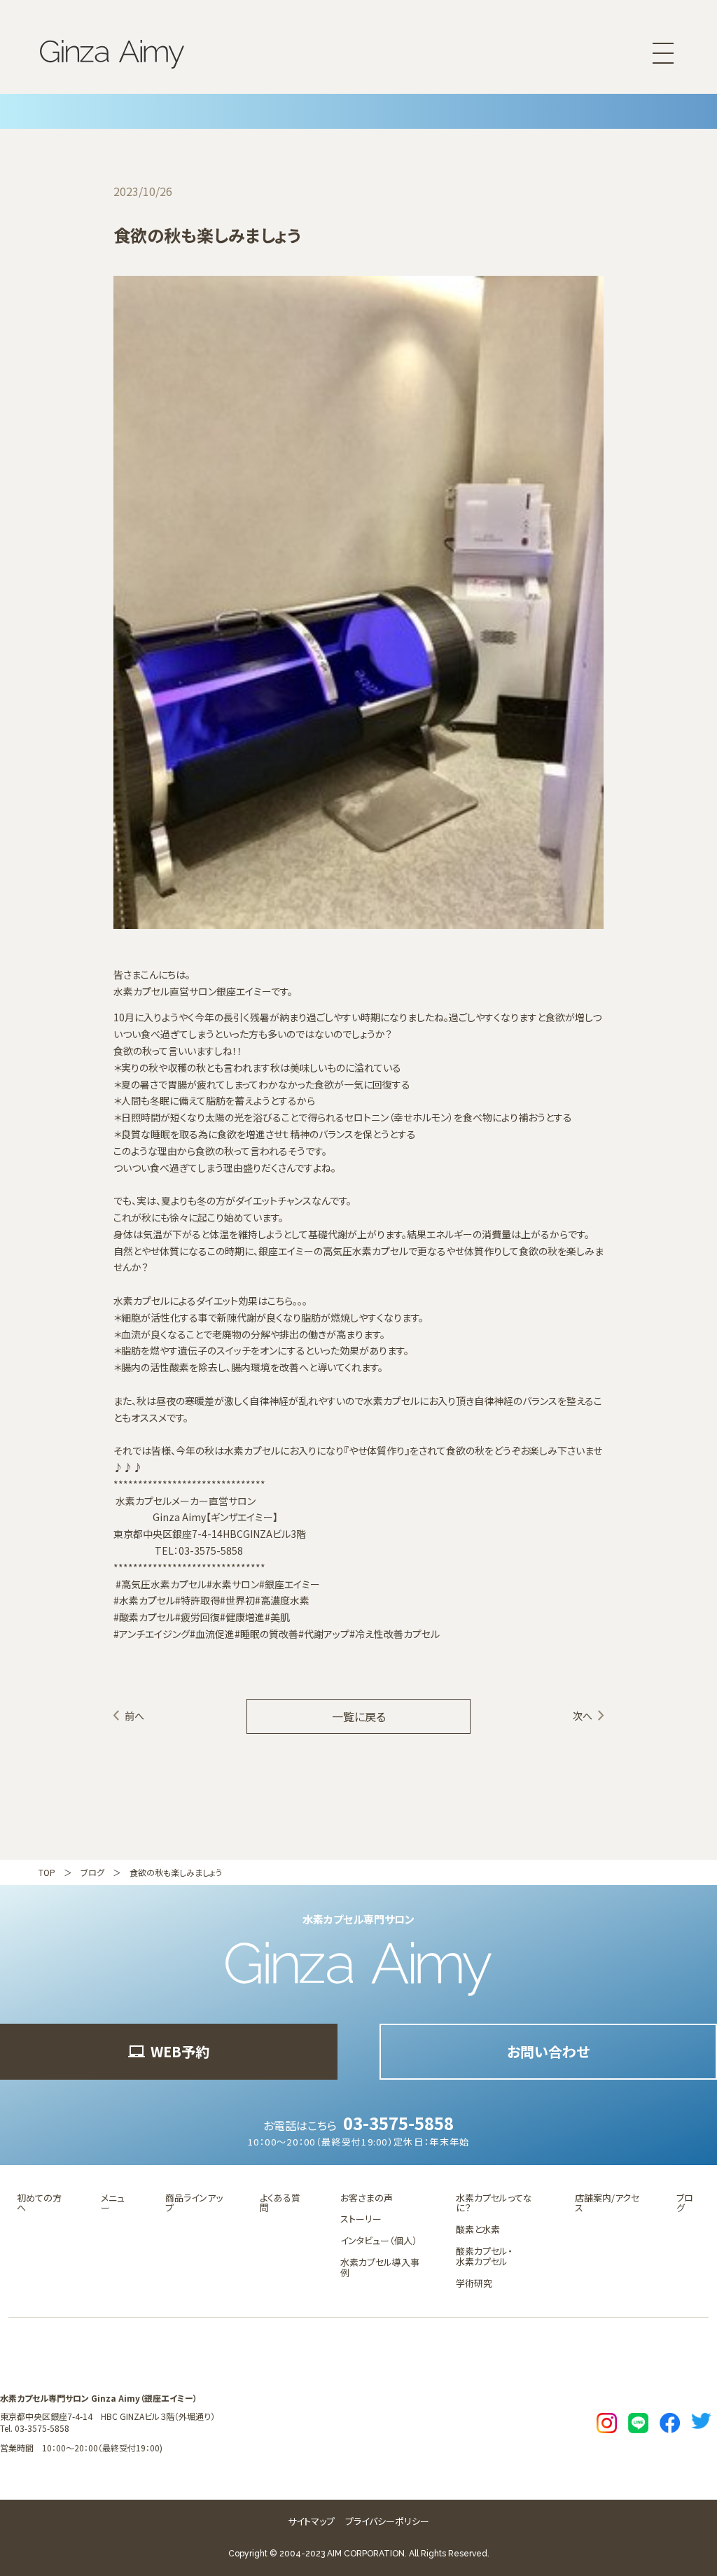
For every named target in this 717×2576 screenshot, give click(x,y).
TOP (47, 1872)
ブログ (92, 1872)
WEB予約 (180, 2051)
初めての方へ (39, 2203)
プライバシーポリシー (387, 2521)
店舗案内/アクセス (607, 2203)
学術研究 (474, 2283)
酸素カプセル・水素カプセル (484, 2256)
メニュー (113, 2203)
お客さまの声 (367, 2198)
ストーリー (361, 2219)
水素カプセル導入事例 (380, 2267)
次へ (583, 1716)
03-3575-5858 (398, 2123)
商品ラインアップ (194, 2203)
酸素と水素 (478, 2229)
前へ (134, 1716)
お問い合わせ (548, 2051)
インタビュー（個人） (379, 2240)
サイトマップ (311, 2521)
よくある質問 (280, 2203)
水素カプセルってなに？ (494, 2203)
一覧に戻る (359, 1716)
